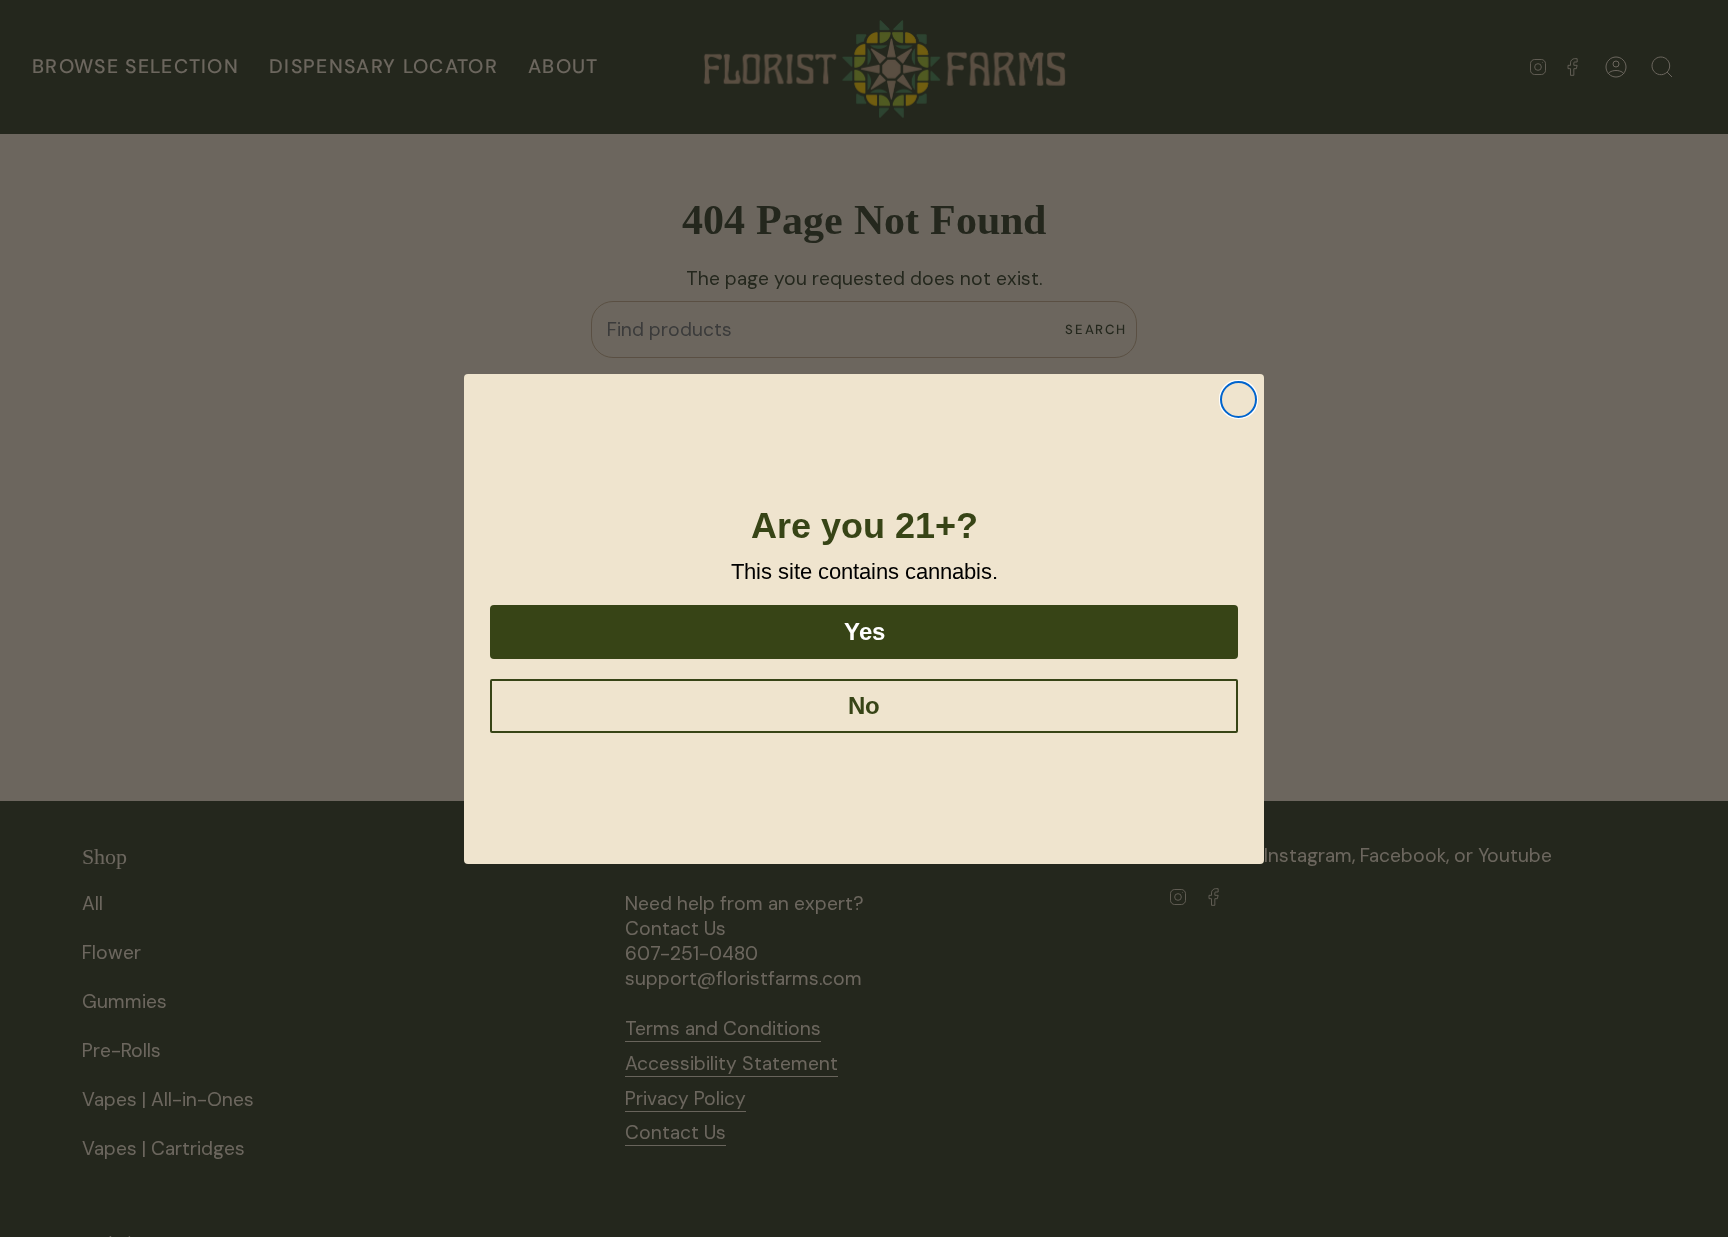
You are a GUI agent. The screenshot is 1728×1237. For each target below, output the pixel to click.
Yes (864, 631)
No (864, 705)
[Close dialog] (1238, 399)
